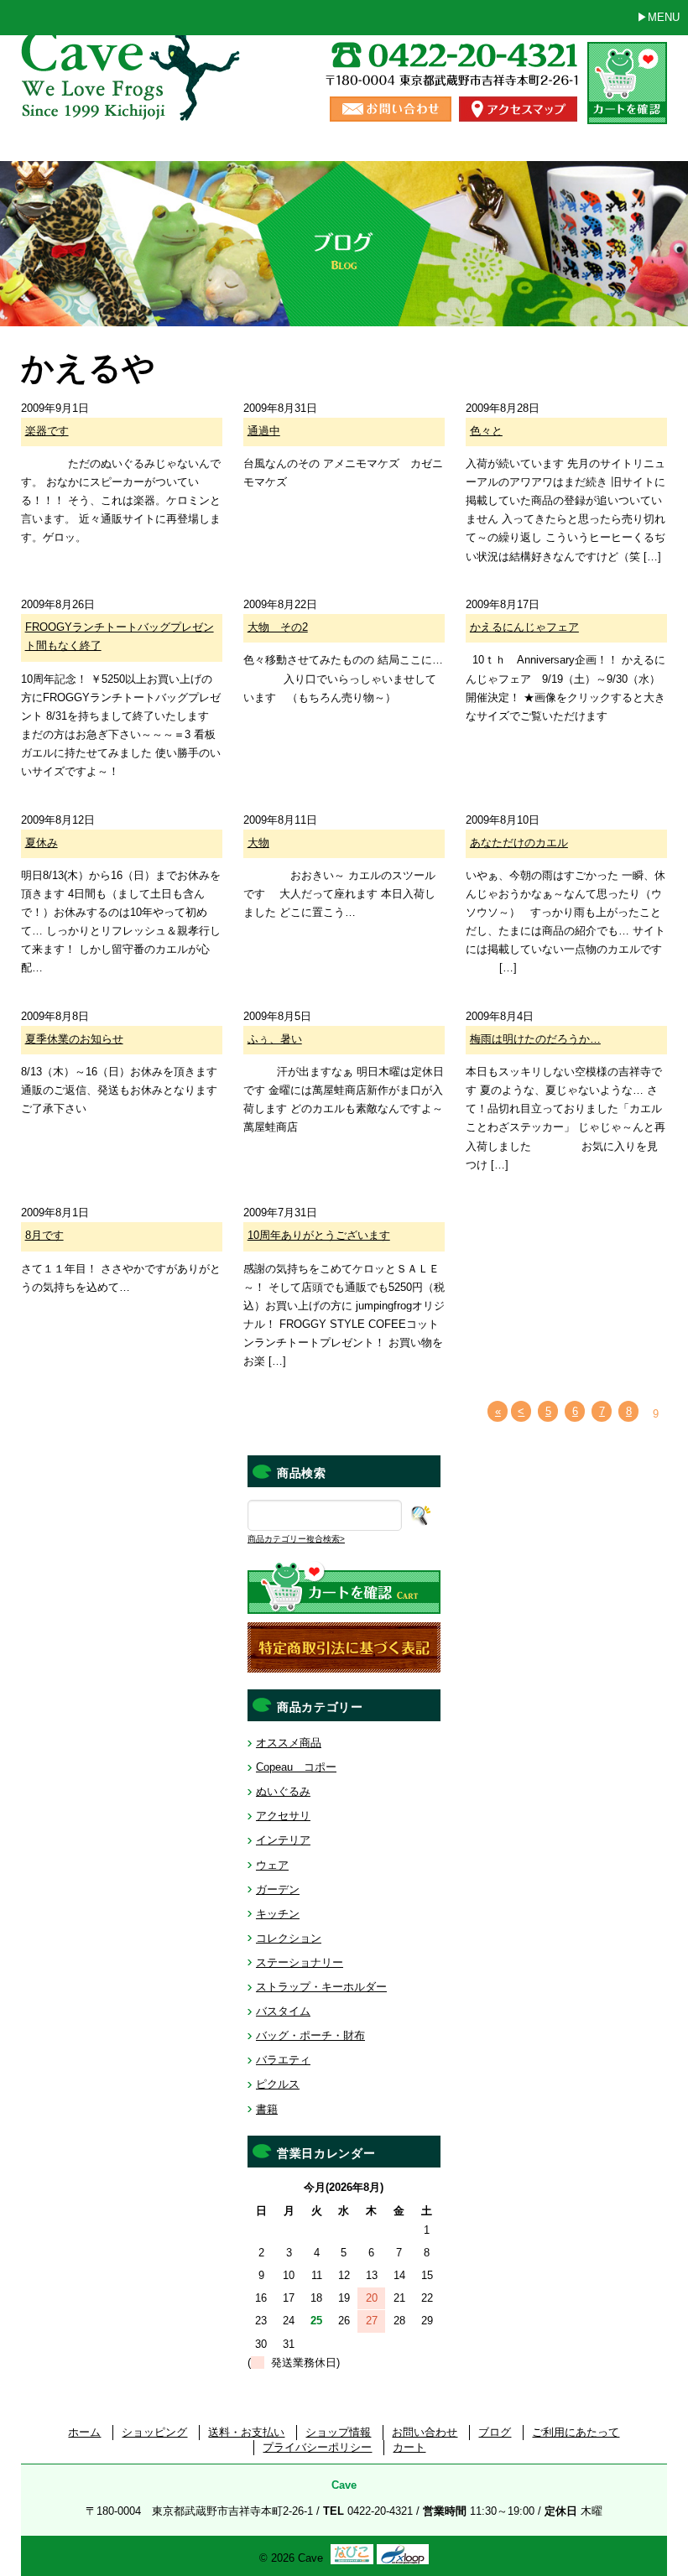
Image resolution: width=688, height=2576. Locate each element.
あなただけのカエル (519, 843)
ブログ (495, 2432)
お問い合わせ (425, 2432)
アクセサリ (283, 1816)
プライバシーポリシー (317, 2447)
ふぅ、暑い (275, 1039)
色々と (486, 431)
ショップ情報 (338, 2432)
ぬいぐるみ (283, 1791)
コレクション (289, 1938)
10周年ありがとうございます (319, 1235)
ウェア (272, 1865)
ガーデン (278, 1889)
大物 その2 (278, 627)
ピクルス (278, 2084)
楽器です (47, 431)
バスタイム (283, 2011)
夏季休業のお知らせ (74, 1039)
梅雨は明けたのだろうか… (535, 1039)
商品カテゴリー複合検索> (296, 1539)
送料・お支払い (246, 2432)
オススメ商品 (289, 1743)
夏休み (42, 843)
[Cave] (133, 104)
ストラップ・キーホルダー (321, 1987)
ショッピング (154, 2432)
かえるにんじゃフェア (524, 627)
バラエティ (283, 2060)
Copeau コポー (296, 1767)
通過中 (264, 431)
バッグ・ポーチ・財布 (310, 2035)
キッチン (278, 1914)
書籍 (267, 2109)
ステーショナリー (300, 1962)
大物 (258, 843)
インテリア (283, 1840)
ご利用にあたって (576, 2432)
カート (409, 2447)
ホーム (84, 2432)
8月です (44, 1235)
